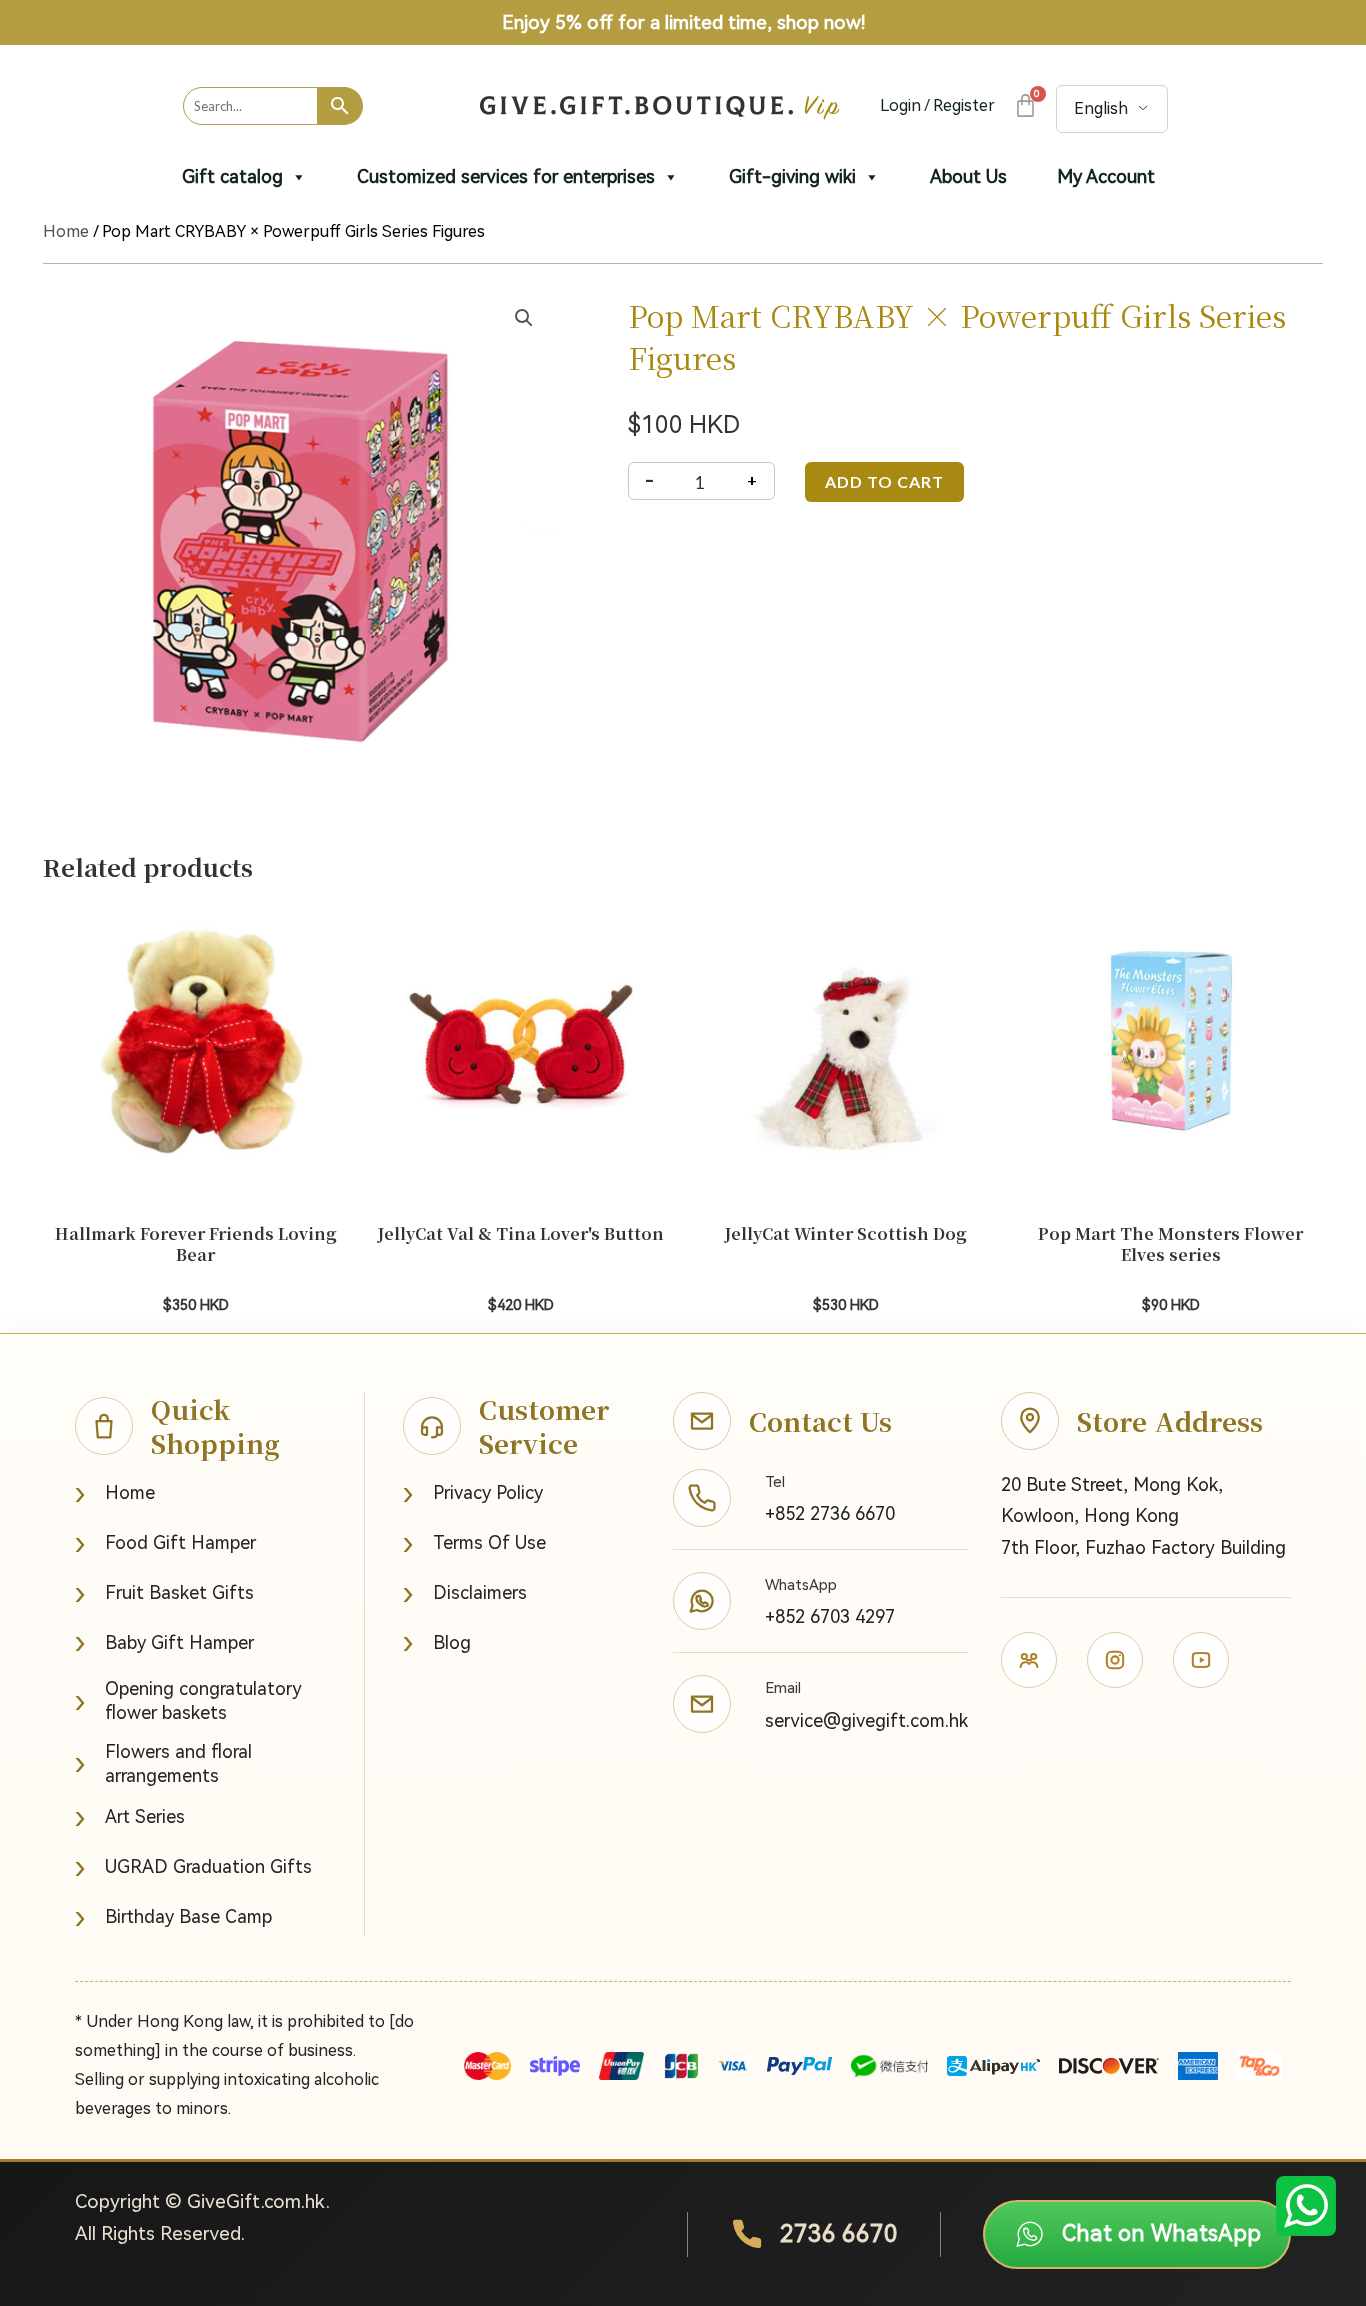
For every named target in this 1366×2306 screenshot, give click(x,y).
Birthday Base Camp (173, 1917)
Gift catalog (232, 176)
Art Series (130, 1817)
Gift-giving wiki (792, 176)
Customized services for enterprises (506, 176)
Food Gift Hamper (165, 1543)
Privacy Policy (473, 1493)
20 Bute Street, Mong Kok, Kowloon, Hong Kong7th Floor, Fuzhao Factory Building (1143, 1516)
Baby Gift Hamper (164, 1642)
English (1101, 108)
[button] (524, 318)
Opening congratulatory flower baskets (188, 1700)
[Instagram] (1115, 1660)
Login (900, 105)
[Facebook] (1029, 1660)
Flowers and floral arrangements (163, 1763)
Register (964, 105)
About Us (968, 176)
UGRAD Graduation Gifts (193, 1867)
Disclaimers (465, 1593)
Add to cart (884, 481)
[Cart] (1024, 105)
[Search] (340, 106)
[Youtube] (1201, 1660)
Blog (437, 1642)
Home (66, 231)
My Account (1106, 176)
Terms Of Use (474, 1543)
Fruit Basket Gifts (164, 1593)
